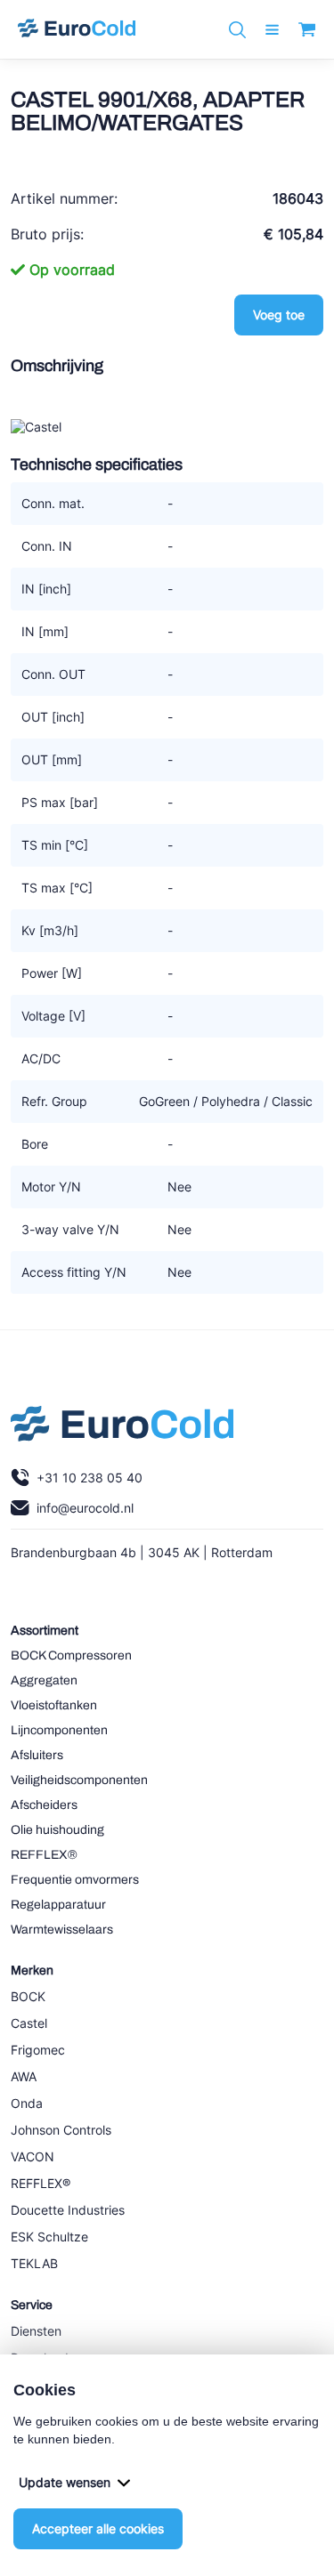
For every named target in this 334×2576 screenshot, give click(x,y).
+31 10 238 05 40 (90, 1478)
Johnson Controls (61, 2130)
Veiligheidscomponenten (79, 1780)
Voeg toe (279, 315)
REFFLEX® (44, 1855)
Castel (29, 2023)
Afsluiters (37, 1755)
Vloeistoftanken (54, 1705)
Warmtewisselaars (62, 1930)
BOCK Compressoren (71, 1655)
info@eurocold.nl (85, 1508)
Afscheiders (44, 1805)
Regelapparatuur (58, 1905)
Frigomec (38, 2050)
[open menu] (272, 30)
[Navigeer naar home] (77, 29)
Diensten (36, 2331)
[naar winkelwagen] (307, 29)
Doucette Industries (68, 2210)
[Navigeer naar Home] (122, 1428)
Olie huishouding (57, 1830)
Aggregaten (44, 1680)
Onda (27, 2103)
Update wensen (65, 2482)
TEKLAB (34, 2263)
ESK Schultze (49, 2237)
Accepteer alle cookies (98, 2528)
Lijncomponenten (59, 1730)
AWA (24, 2076)
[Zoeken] (237, 30)
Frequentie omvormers (75, 1880)
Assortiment (45, 1631)
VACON (33, 2156)
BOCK (28, 1996)
